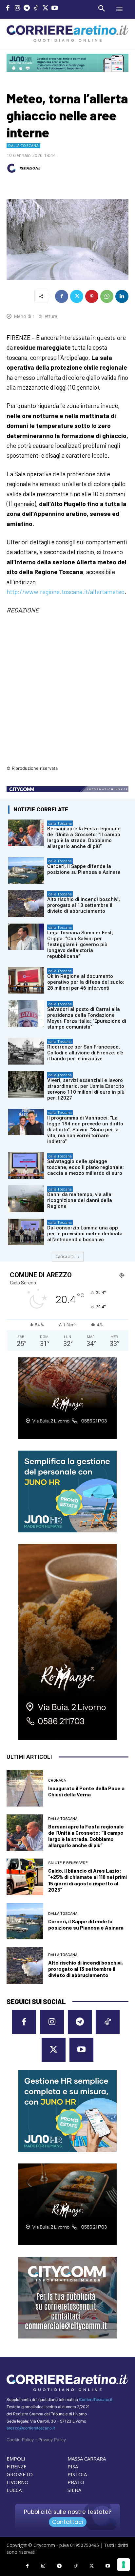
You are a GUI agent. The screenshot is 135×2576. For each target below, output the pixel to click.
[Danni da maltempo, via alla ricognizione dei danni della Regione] (26, 1199)
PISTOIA (77, 2474)
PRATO (76, 2482)
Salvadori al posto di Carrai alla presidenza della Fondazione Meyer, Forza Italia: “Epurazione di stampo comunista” (87, 1018)
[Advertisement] (67, 694)
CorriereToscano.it (96, 2400)
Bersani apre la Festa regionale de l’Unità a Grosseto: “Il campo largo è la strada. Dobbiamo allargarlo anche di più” (84, 838)
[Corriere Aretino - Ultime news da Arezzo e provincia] (67, 34)
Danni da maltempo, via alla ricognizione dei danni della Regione (80, 1200)
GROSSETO (20, 2474)
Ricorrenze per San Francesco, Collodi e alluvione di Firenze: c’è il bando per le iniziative (85, 1053)
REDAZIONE (30, 168)
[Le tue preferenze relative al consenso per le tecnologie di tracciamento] (124, 2565)
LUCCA (14, 2490)
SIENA (74, 2490)
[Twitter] (45, 9)
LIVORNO (18, 2482)
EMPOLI (16, 2459)
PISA (73, 2466)
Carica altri (65, 1256)
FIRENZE (17, 2466)
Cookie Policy (20, 2440)
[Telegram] (27, 9)
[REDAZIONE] (12, 168)
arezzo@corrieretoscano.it (31, 2428)
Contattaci (68, 2522)
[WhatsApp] (107, 296)
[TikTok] (36, 9)
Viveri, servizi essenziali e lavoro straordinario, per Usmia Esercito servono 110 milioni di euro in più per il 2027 (86, 1089)
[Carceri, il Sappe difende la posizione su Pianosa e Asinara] (26, 870)
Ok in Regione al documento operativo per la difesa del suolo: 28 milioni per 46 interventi (86, 982)
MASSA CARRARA (87, 2459)
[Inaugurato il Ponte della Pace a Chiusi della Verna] (25, 1788)
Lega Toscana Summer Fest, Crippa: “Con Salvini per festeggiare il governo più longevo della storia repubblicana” (80, 944)
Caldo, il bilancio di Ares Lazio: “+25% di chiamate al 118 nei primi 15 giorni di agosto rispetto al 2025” (87, 1880)
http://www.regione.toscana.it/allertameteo (66, 592)
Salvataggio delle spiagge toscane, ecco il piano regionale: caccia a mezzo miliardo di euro (86, 1167)
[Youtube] (55, 9)
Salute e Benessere (68, 1863)
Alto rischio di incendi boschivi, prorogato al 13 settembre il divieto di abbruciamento (84, 905)
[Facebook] (8, 9)
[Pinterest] (92, 296)
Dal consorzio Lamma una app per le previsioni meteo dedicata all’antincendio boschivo (85, 1234)
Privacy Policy (52, 2440)
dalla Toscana (23, 146)
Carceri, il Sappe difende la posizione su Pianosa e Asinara (84, 869)
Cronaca (57, 1781)
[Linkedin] (122, 296)
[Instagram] (18, 9)
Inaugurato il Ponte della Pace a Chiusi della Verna (86, 1791)
